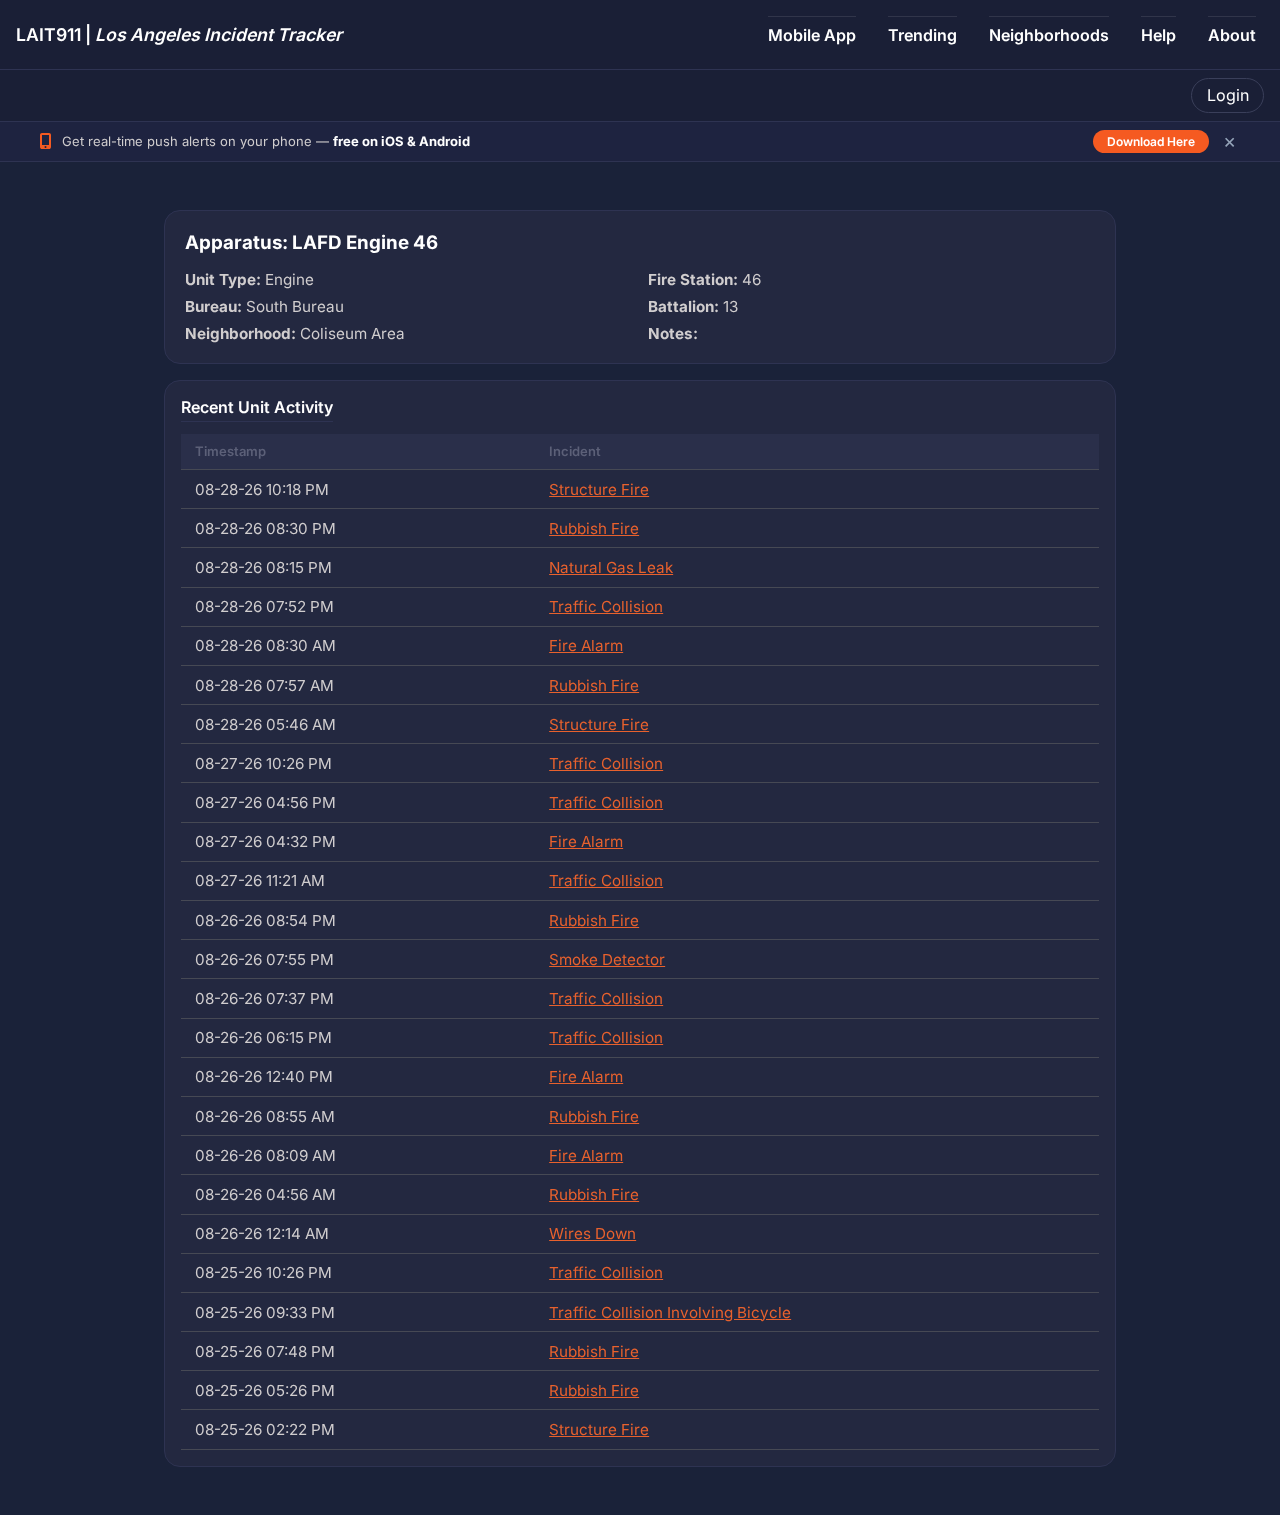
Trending (922, 35)
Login (1228, 95)
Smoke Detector (607, 959)
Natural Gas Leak (611, 567)
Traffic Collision (606, 606)
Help (1158, 35)
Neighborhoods (1049, 35)
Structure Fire (599, 489)
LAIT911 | (179, 34)
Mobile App (812, 35)
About (1232, 35)
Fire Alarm (586, 645)
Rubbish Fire (594, 528)
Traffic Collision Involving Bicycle (670, 1312)
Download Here (1151, 141)
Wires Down (592, 1233)
